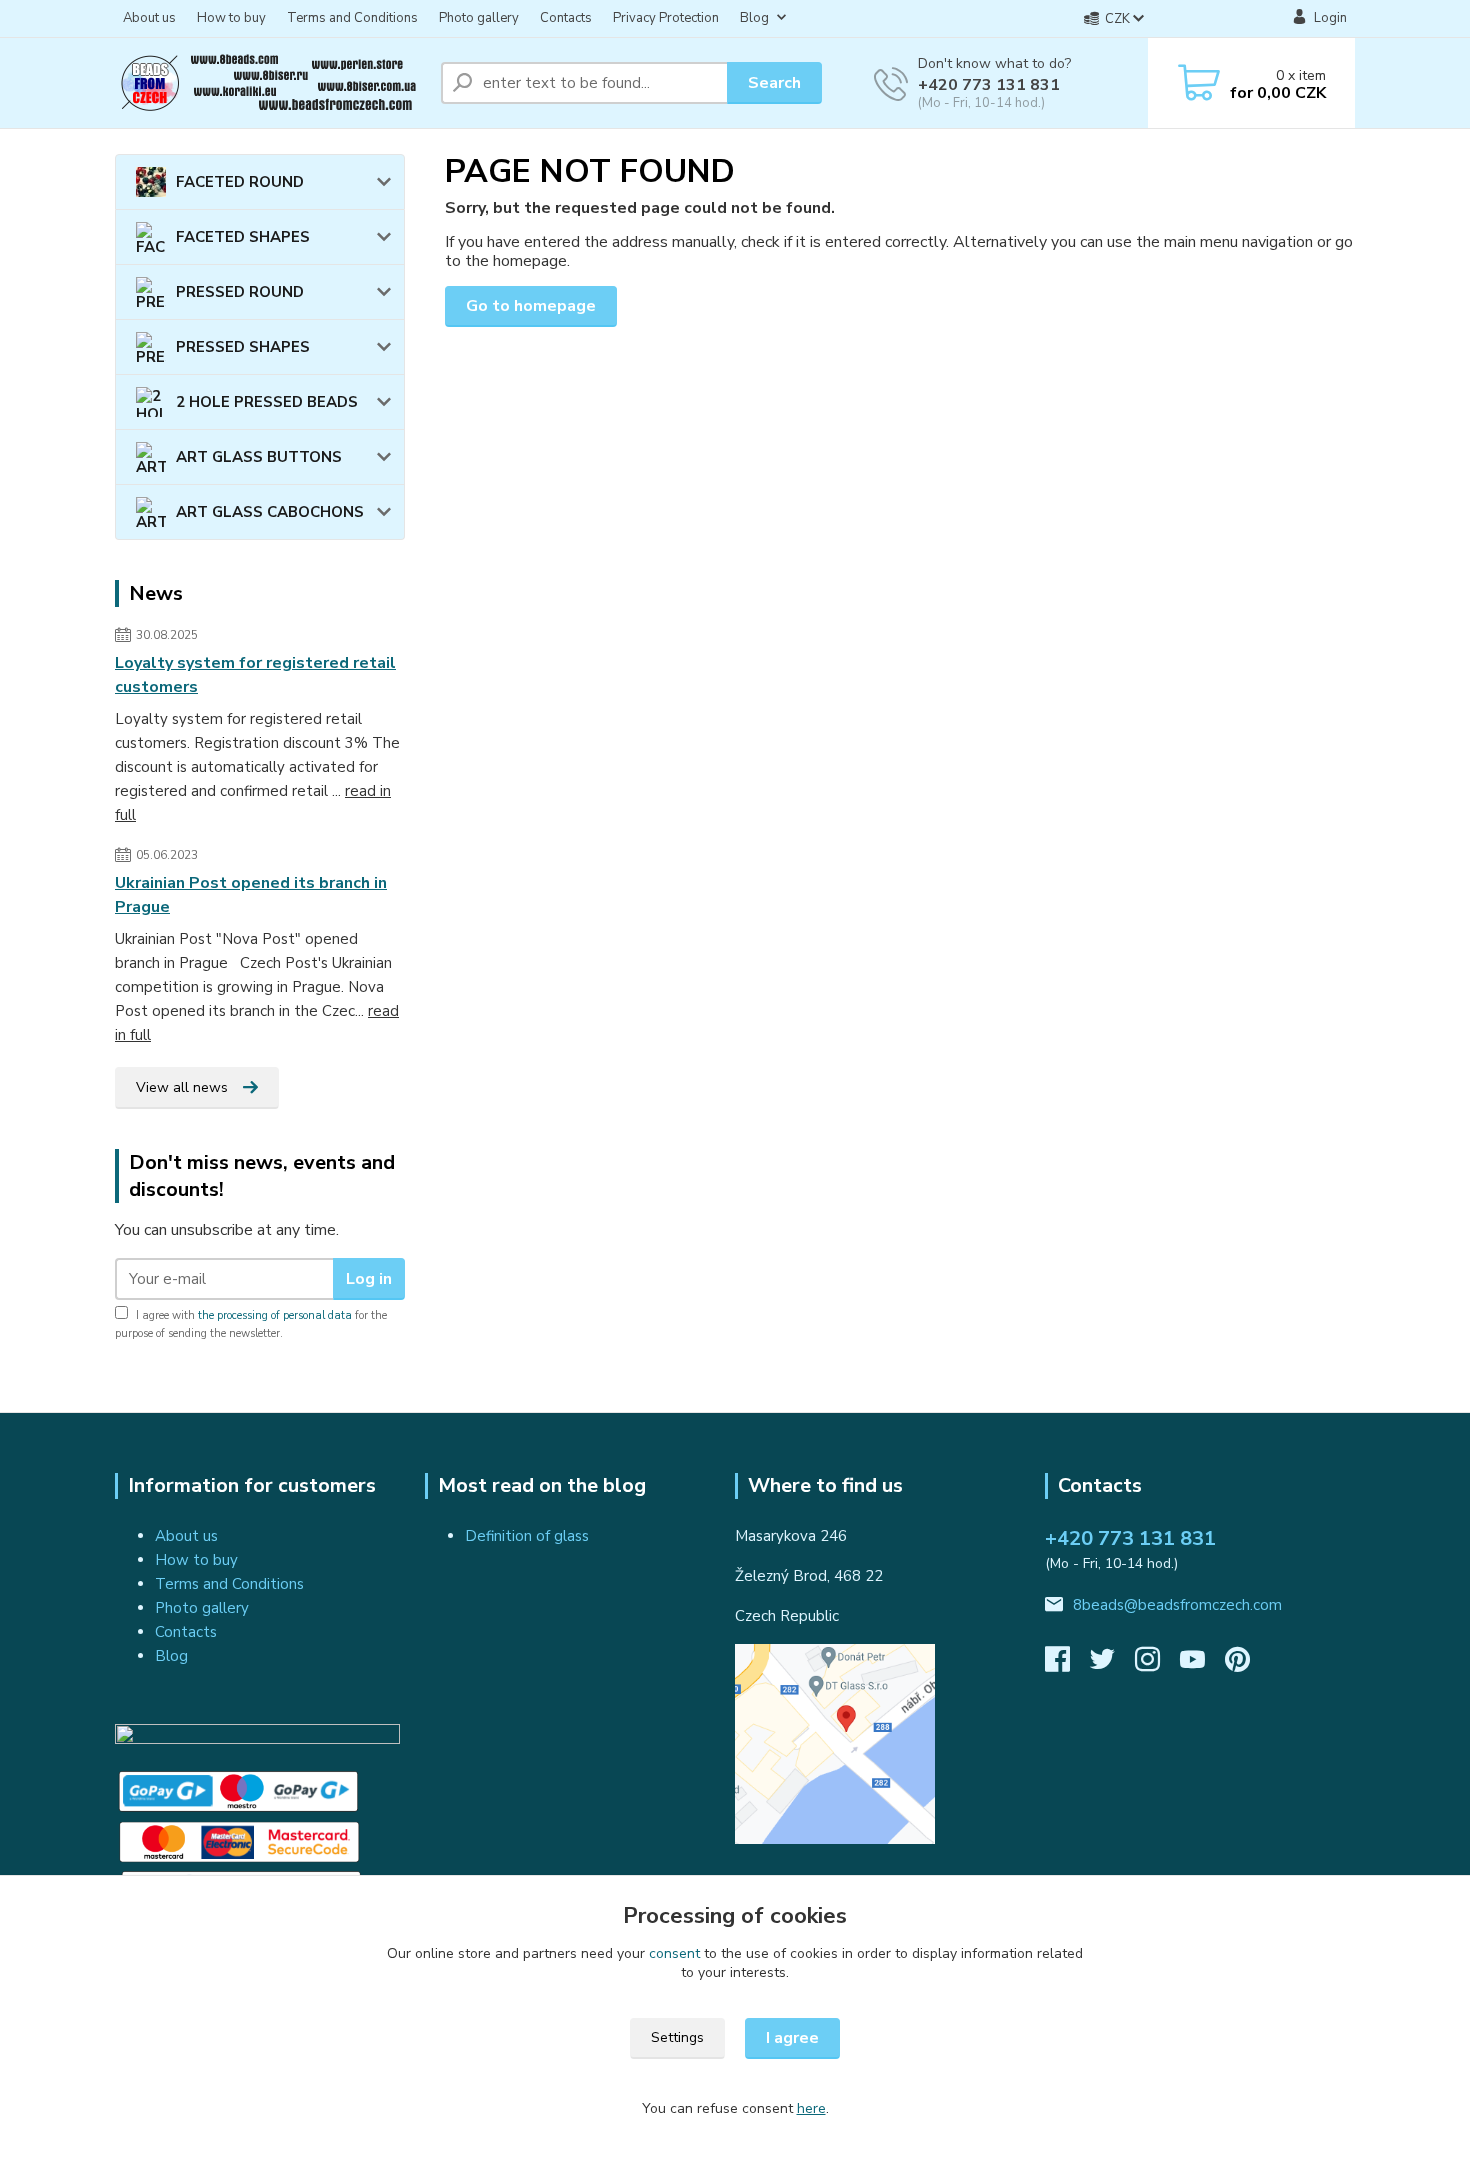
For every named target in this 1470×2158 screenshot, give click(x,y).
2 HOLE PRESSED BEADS (267, 402)
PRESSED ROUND (240, 292)
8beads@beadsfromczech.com (1177, 1605)
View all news (182, 1087)
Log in (369, 1279)
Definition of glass (527, 1536)
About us (149, 18)
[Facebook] (1067, 1665)
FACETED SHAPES (243, 237)
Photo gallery (479, 18)
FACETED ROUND (240, 182)
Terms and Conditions (352, 18)
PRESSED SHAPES (243, 347)
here (811, 2108)
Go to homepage (531, 306)
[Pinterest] (1237, 1665)
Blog (754, 18)
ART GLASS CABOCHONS (270, 512)
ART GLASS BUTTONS (259, 457)
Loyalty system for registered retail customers (255, 675)
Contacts (566, 18)
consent (674, 1953)
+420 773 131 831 (989, 85)
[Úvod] (270, 83)
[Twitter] (1112, 1665)
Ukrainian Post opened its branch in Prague (251, 895)
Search (774, 83)
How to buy (231, 18)
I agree (792, 2038)
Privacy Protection (666, 18)
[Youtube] (1202, 1665)
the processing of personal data (275, 1315)
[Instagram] (1157, 1665)
